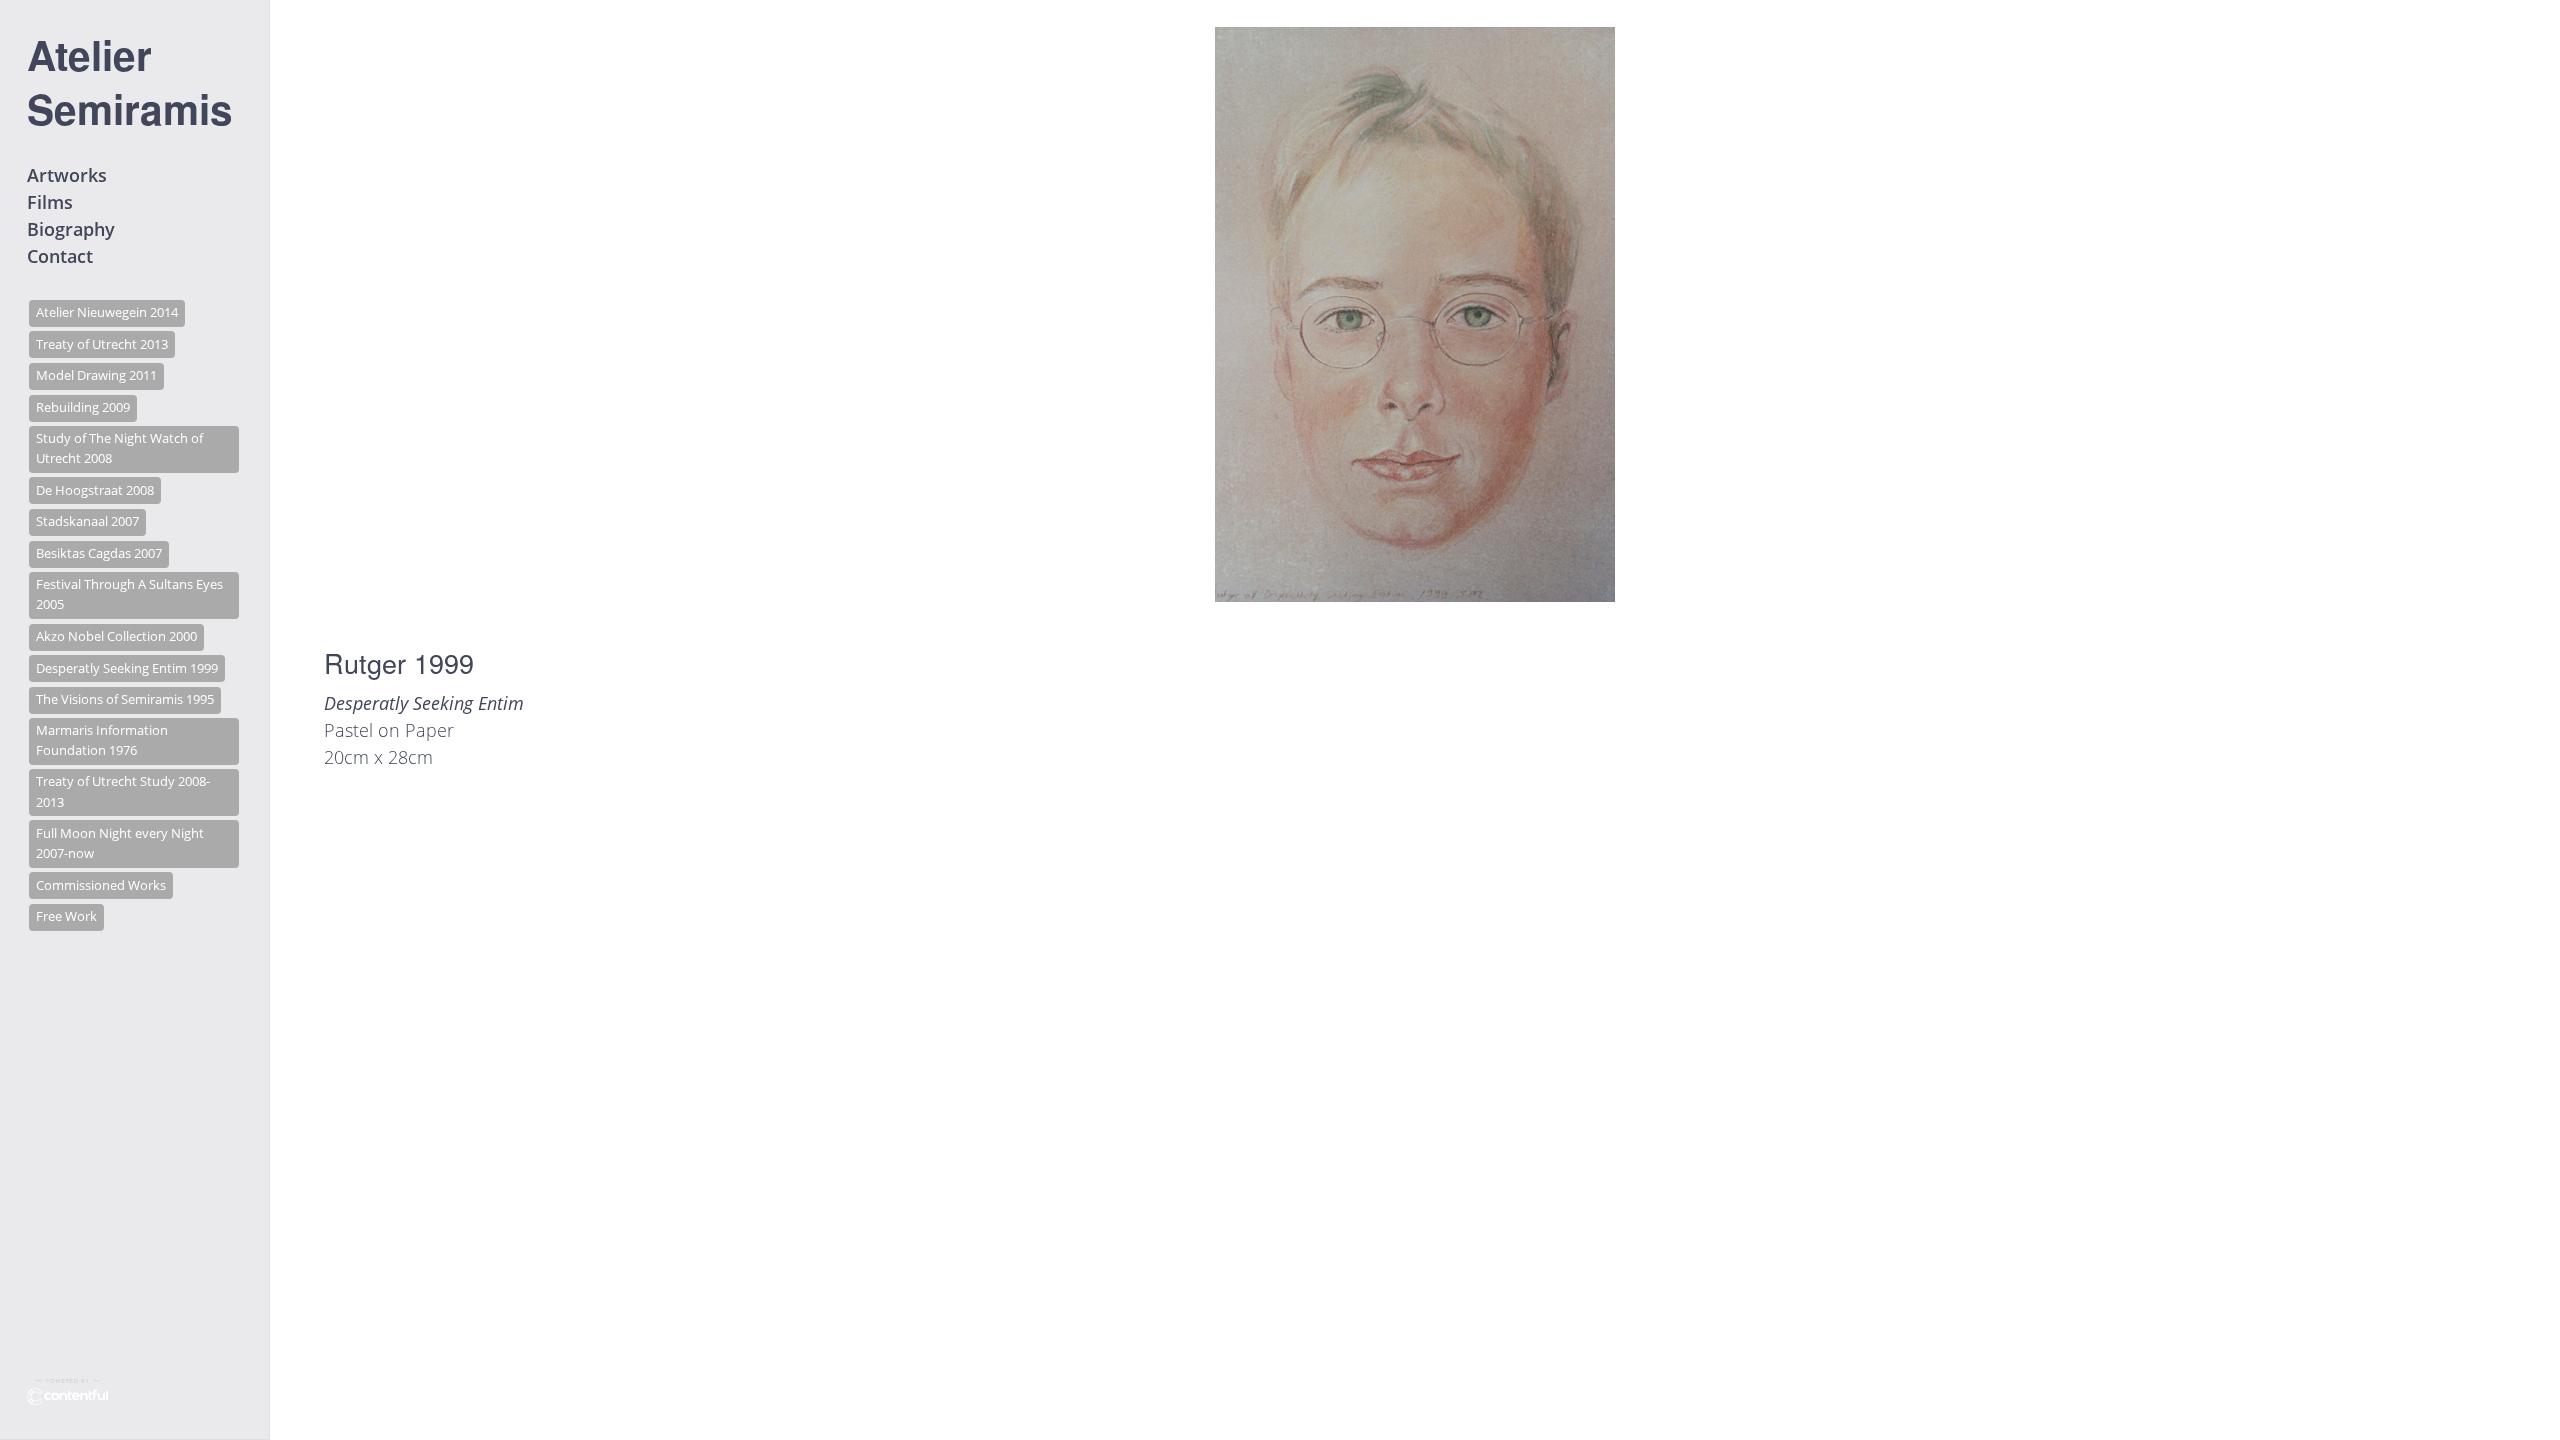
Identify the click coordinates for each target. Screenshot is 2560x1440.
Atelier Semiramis (130, 81)
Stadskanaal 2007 (87, 521)
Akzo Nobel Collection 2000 (116, 636)
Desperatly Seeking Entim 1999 (127, 668)
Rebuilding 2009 (83, 407)
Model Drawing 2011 (96, 375)
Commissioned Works (101, 885)
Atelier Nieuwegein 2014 (107, 312)
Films (50, 202)
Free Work (66, 916)
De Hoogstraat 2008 (95, 490)
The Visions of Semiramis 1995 (125, 699)
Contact (60, 256)
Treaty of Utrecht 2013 (102, 344)
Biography (71, 229)
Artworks (67, 175)
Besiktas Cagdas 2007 (99, 553)
